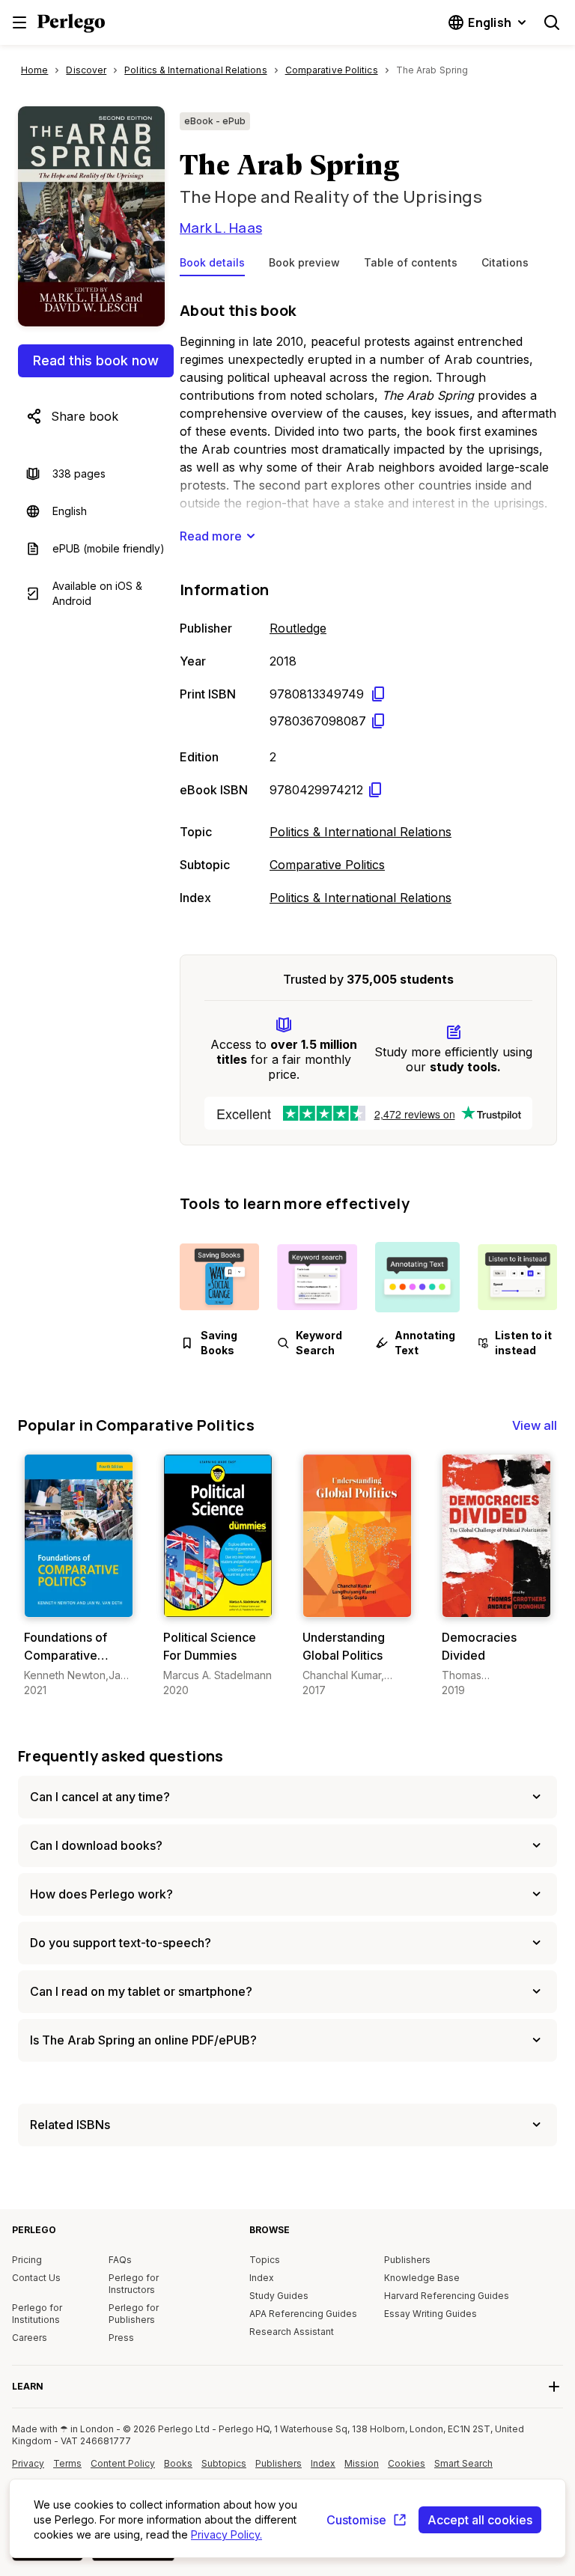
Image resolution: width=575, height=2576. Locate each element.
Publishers (407, 2260)
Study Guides (279, 2296)
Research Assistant (292, 2332)
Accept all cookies (480, 2520)
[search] (552, 22)
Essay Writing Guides (431, 2314)
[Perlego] (71, 25)
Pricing (27, 2260)
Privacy (28, 2463)
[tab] (212, 266)
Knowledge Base (422, 2278)
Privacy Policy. (226, 2534)
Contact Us (36, 2278)
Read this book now (96, 360)
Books (178, 2463)
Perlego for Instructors (134, 2284)
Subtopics (224, 2463)
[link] (79, 1576)
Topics (265, 2260)
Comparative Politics (327, 865)
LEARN (28, 2386)
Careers (30, 2338)
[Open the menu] (19, 22)
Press (121, 2338)
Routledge (298, 628)
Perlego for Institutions (37, 2314)
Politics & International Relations (360, 832)
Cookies (407, 2463)
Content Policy (123, 2469)
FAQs (120, 2260)
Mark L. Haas (221, 228)
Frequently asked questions (121, 1756)
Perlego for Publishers (134, 2314)
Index (262, 2278)
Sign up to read (80, 1602)
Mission (362, 2463)
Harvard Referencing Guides (447, 2296)
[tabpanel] (368, 600)
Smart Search (463, 2463)
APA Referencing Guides (303, 2314)
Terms (67, 2463)
